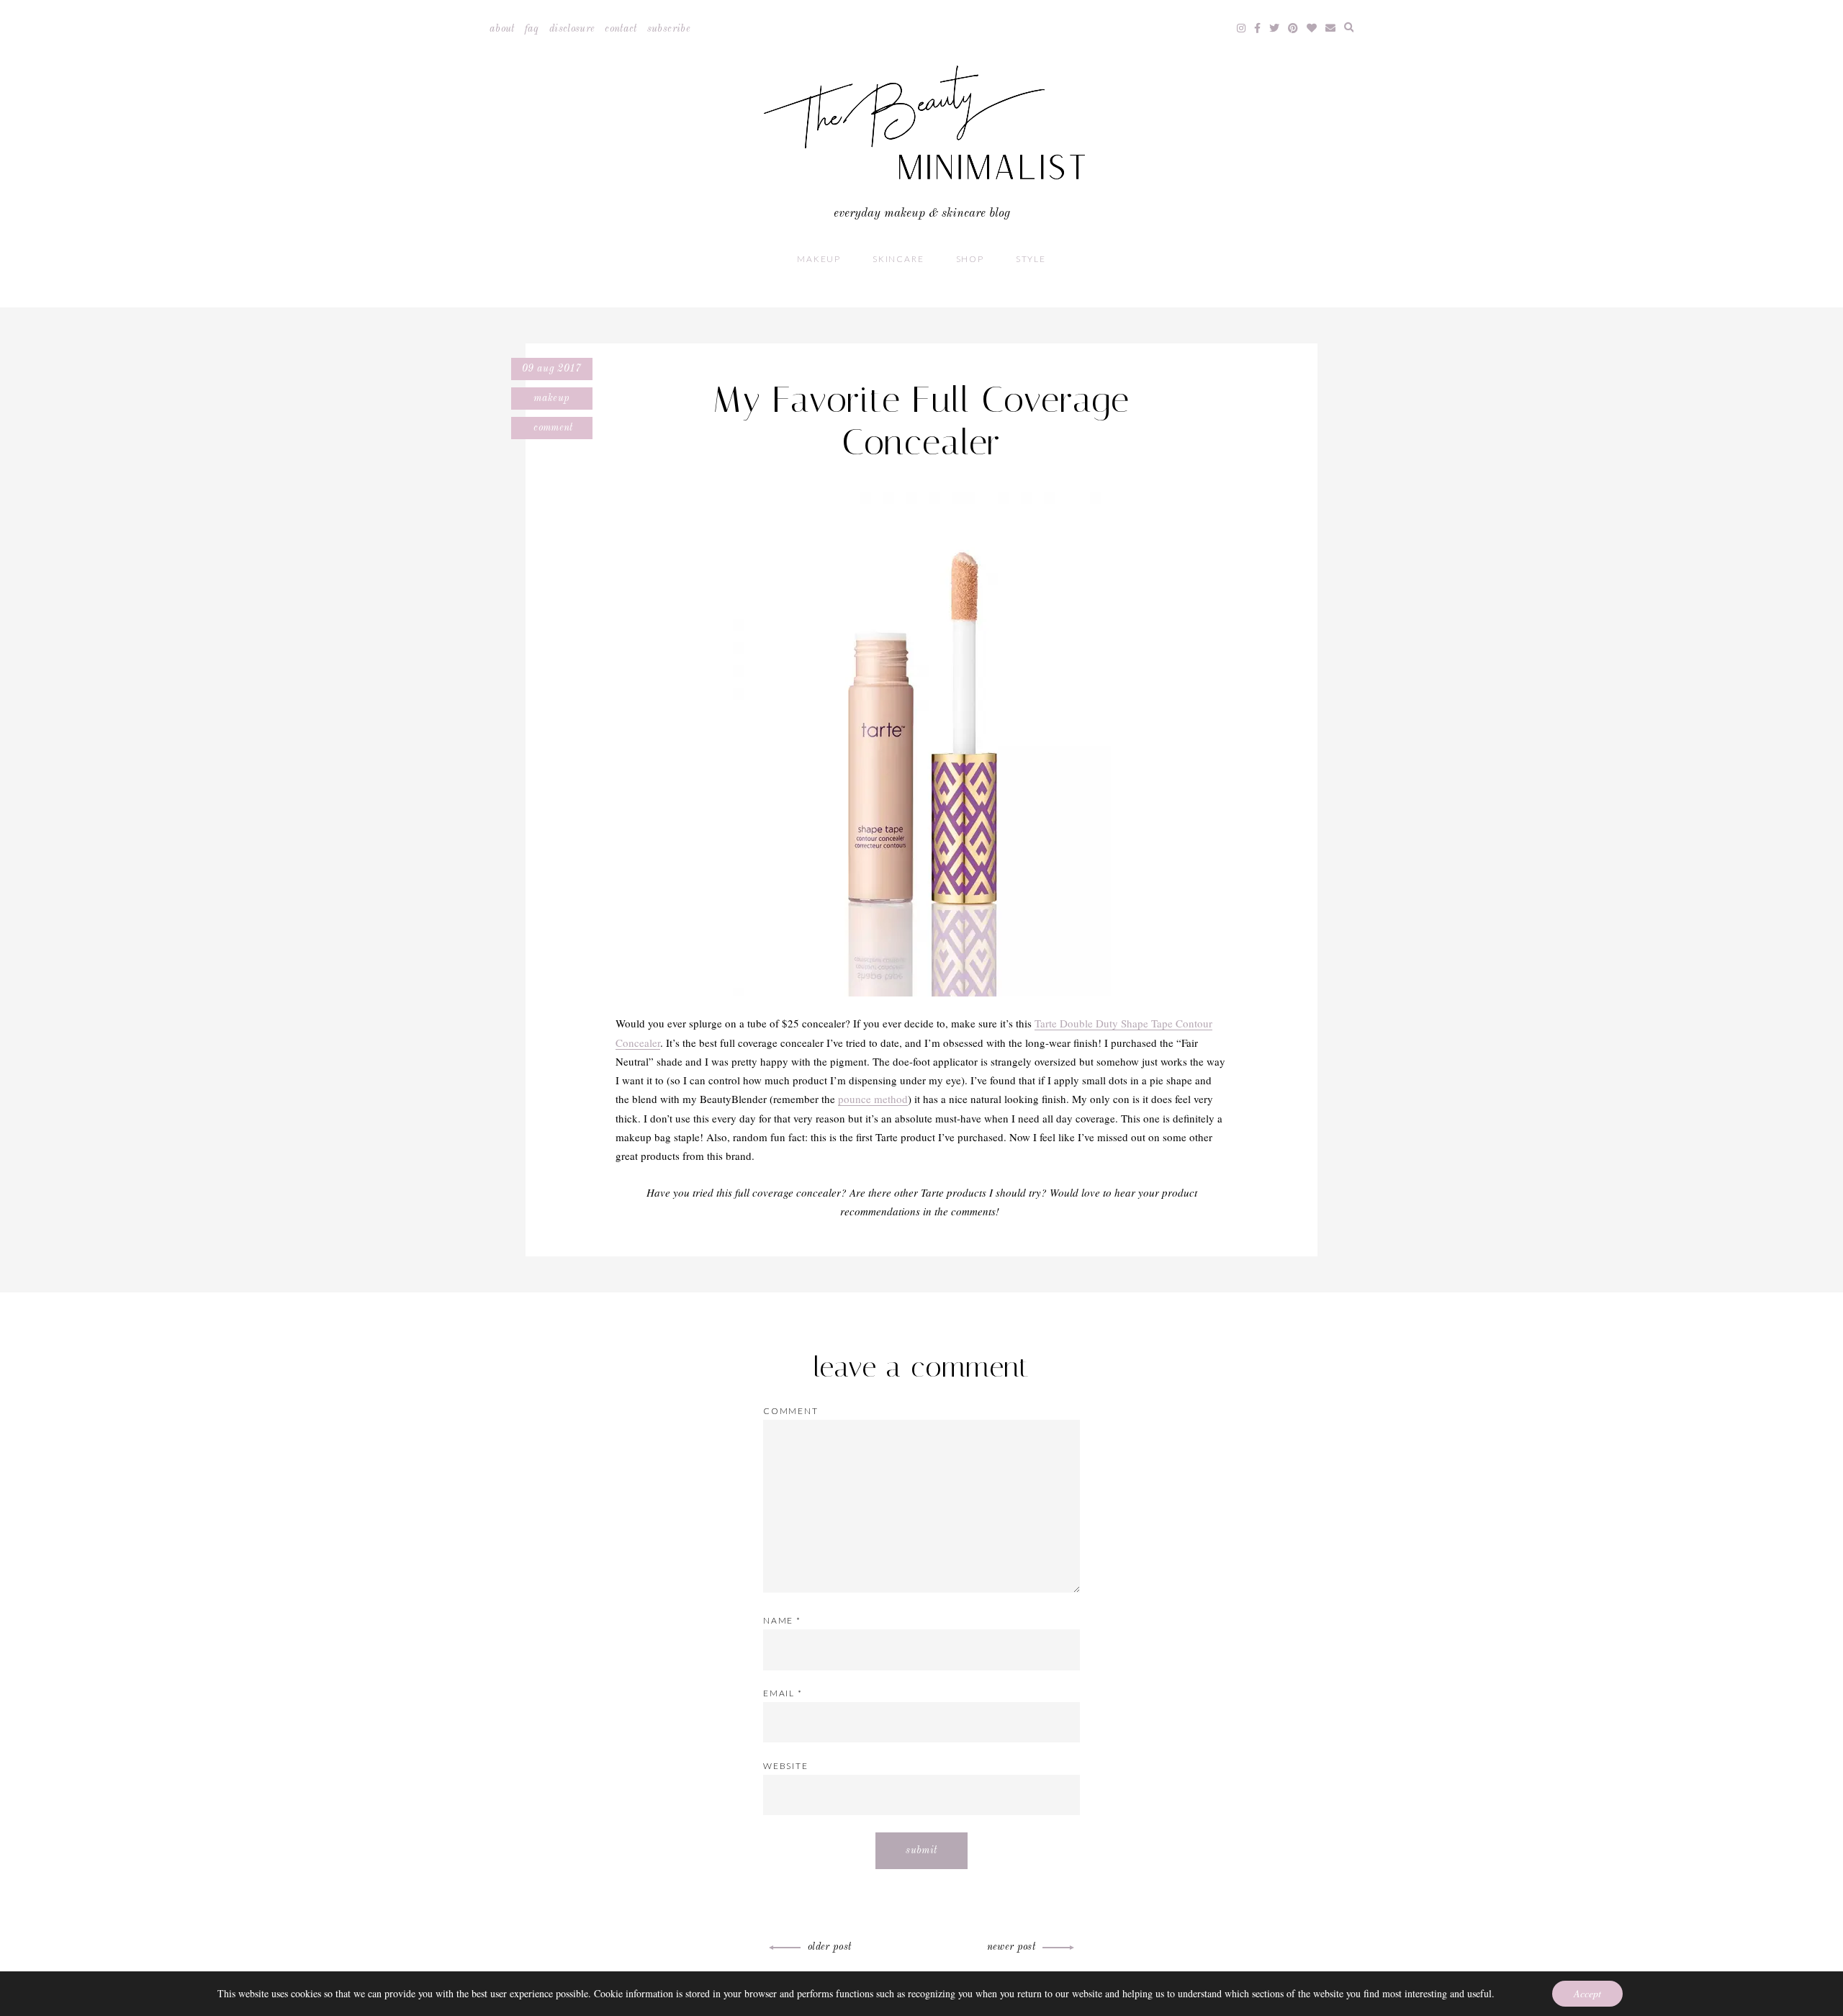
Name (782, 1620)
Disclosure (572, 29)
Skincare (898, 259)
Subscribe (669, 29)
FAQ (532, 29)
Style (1031, 259)
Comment (552, 428)
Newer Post (1011, 1947)
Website (786, 1766)
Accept (1587, 1993)
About (502, 29)
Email (783, 1693)
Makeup (819, 259)
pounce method (873, 1099)
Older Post (830, 1947)
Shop (970, 259)
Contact (621, 29)
